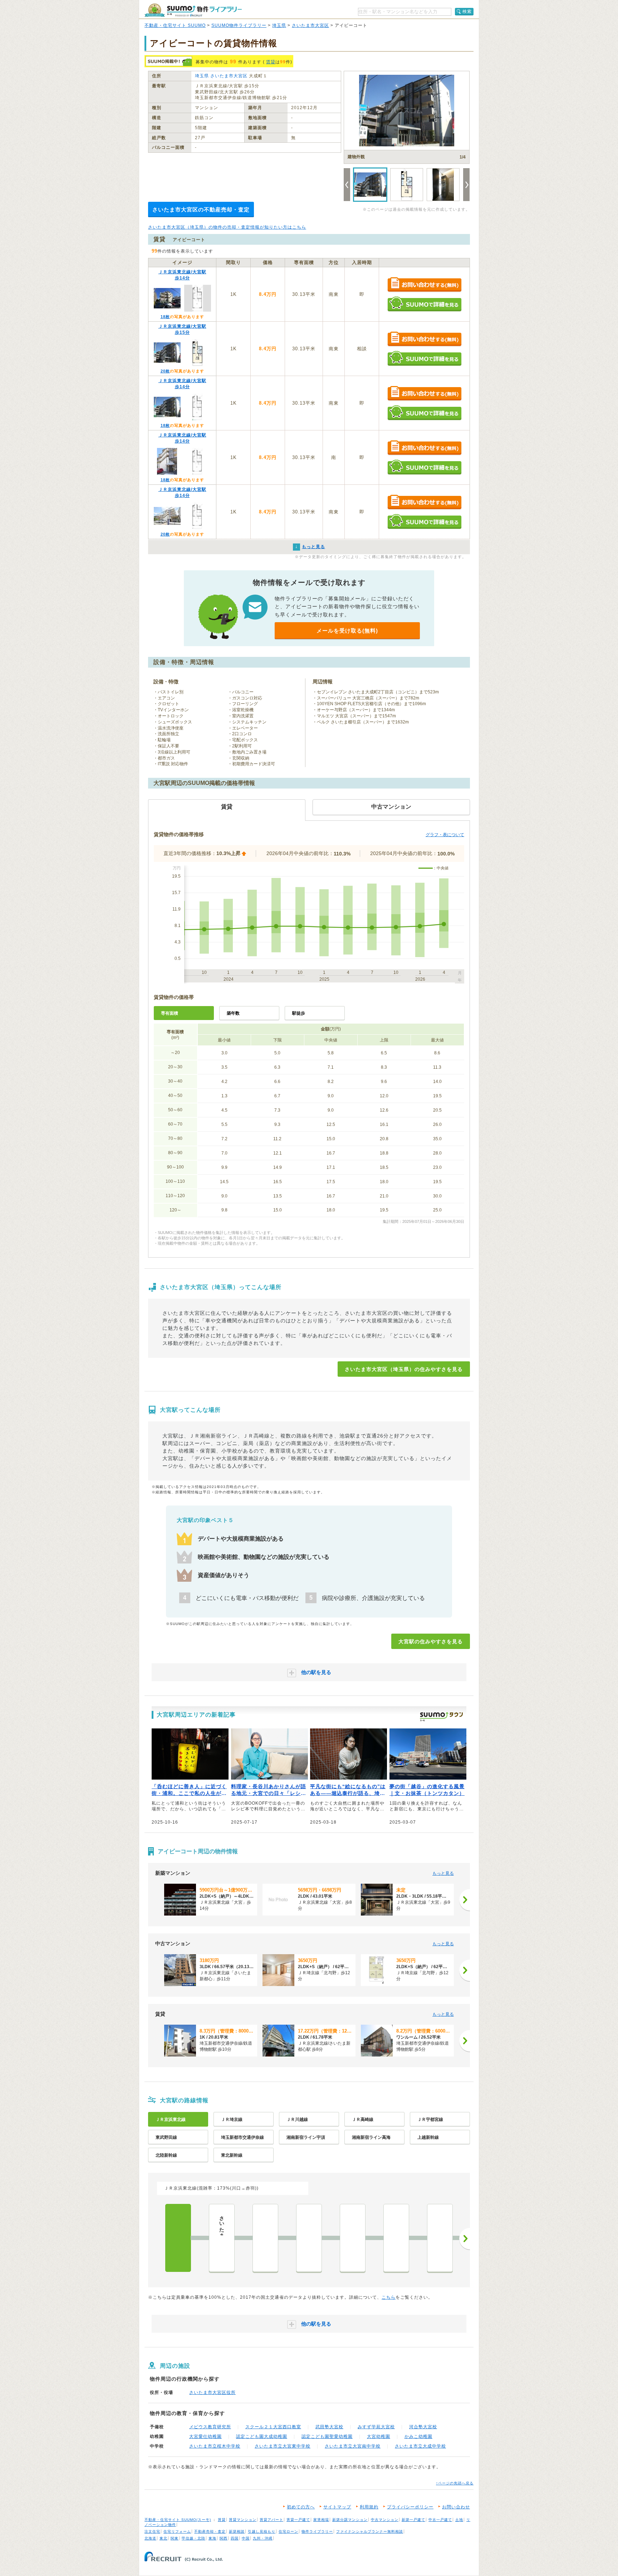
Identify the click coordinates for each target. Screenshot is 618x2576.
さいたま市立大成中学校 (420, 2446)
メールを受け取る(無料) (347, 631)
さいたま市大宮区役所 (212, 2392)
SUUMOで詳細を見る (424, 304)
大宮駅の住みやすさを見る (431, 1641)
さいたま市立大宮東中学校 (283, 2446)
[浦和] (353, 2238)
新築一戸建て (413, 2520)
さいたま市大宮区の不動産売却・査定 (201, 209)
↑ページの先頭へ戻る (455, 2483)
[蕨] (440, 2238)
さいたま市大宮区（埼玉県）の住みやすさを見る (404, 1369)
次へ (465, 2239)
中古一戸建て (440, 2520)
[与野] (265, 2238)
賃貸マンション (243, 2520)
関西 (224, 2538)
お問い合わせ (456, 2507)
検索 (467, 11)
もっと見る (443, 1873)
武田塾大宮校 (329, 2427)
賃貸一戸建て (298, 2520)
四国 (235, 2538)
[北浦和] (309, 2238)
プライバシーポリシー (410, 2507)
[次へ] (465, 1900)
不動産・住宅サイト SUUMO (175, 25)
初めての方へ (301, 2507)
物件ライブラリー (317, 2531)
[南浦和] (396, 2238)
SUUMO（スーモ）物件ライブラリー (193, 10)
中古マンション (385, 2520)
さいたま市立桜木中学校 (215, 2446)
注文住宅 (152, 2531)
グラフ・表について (445, 835)
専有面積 (170, 1013)
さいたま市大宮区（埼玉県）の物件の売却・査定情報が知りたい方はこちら (227, 227)
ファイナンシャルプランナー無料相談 (370, 2531)
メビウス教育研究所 (210, 2427)
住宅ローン (288, 2531)
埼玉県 (279, 25)
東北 (163, 2538)
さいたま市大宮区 (310, 25)
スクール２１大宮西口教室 (273, 2427)
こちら (389, 2297)
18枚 (165, 317)
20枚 (165, 371)
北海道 (150, 2538)
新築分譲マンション (350, 2520)
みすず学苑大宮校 (376, 2427)
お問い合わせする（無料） (424, 285)
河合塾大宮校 (423, 2427)
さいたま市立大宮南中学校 (353, 2446)
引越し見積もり (262, 2531)
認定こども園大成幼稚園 (262, 2436)
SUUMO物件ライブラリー (239, 25)
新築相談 (237, 2531)
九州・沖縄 (263, 2538)
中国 (246, 2538)
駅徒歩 (299, 1013)
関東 (175, 2538)
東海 (212, 2538)
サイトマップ (337, 2507)
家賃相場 (321, 2520)
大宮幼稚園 (379, 2436)
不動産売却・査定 (210, 2531)
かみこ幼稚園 (418, 2436)
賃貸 (271, 62)
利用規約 (369, 2507)
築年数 (233, 1013)
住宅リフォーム (177, 2531)
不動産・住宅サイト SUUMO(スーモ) (178, 2520)
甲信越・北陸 (193, 2538)
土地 (459, 2520)
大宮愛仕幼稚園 (205, 2436)
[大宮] (178, 2238)
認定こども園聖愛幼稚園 (327, 2436)
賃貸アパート (271, 2520)
